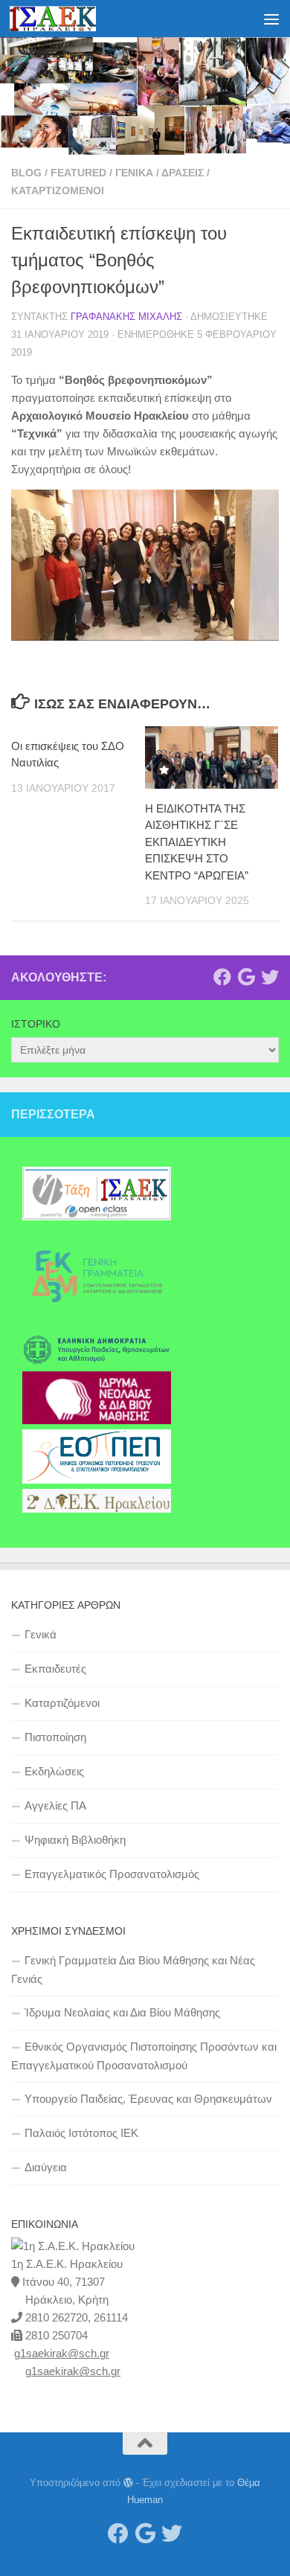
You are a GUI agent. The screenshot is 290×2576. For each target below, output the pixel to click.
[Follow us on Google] (246, 977)
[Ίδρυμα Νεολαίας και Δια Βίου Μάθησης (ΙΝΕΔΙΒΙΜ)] (97, 1420)
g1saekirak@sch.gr (62, 2353)
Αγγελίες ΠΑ (55, 1806)
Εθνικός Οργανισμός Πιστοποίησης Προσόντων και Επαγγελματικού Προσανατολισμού (144, 2056)
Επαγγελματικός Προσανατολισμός (112, 1874)
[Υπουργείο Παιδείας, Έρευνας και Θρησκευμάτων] (97, 1362)
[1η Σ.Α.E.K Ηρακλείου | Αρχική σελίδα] (67, 19)
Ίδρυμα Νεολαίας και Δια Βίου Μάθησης (122, 2012)
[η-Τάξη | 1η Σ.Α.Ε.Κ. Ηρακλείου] (97, 1217)
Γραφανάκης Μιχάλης (126, 317)
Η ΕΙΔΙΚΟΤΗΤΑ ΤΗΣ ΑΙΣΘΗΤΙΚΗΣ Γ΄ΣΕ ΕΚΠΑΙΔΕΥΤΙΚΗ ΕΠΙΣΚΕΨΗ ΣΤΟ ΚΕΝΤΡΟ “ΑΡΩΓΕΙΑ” (197, 842)
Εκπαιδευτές (55, 1669)
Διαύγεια (46, 2167)
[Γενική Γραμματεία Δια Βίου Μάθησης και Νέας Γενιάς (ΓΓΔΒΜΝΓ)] (97, 1324)
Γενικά (134, 173)
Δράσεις (183, 173)
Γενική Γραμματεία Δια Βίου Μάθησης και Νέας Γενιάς (133, 1970)
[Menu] (271, 19)
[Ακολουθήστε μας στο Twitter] (270, 977)
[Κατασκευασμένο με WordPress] (128, 2483)
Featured (78, 173)
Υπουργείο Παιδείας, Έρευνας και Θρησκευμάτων (148, 2099)
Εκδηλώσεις (54, 1771)
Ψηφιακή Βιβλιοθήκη (75, 1840)
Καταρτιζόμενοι (58, 190)
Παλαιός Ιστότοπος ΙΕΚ (81, 2133)
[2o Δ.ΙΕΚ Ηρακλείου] (97, 1509)
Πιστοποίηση (55, 1737)
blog (26, 173)
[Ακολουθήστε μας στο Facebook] (222, 977)
